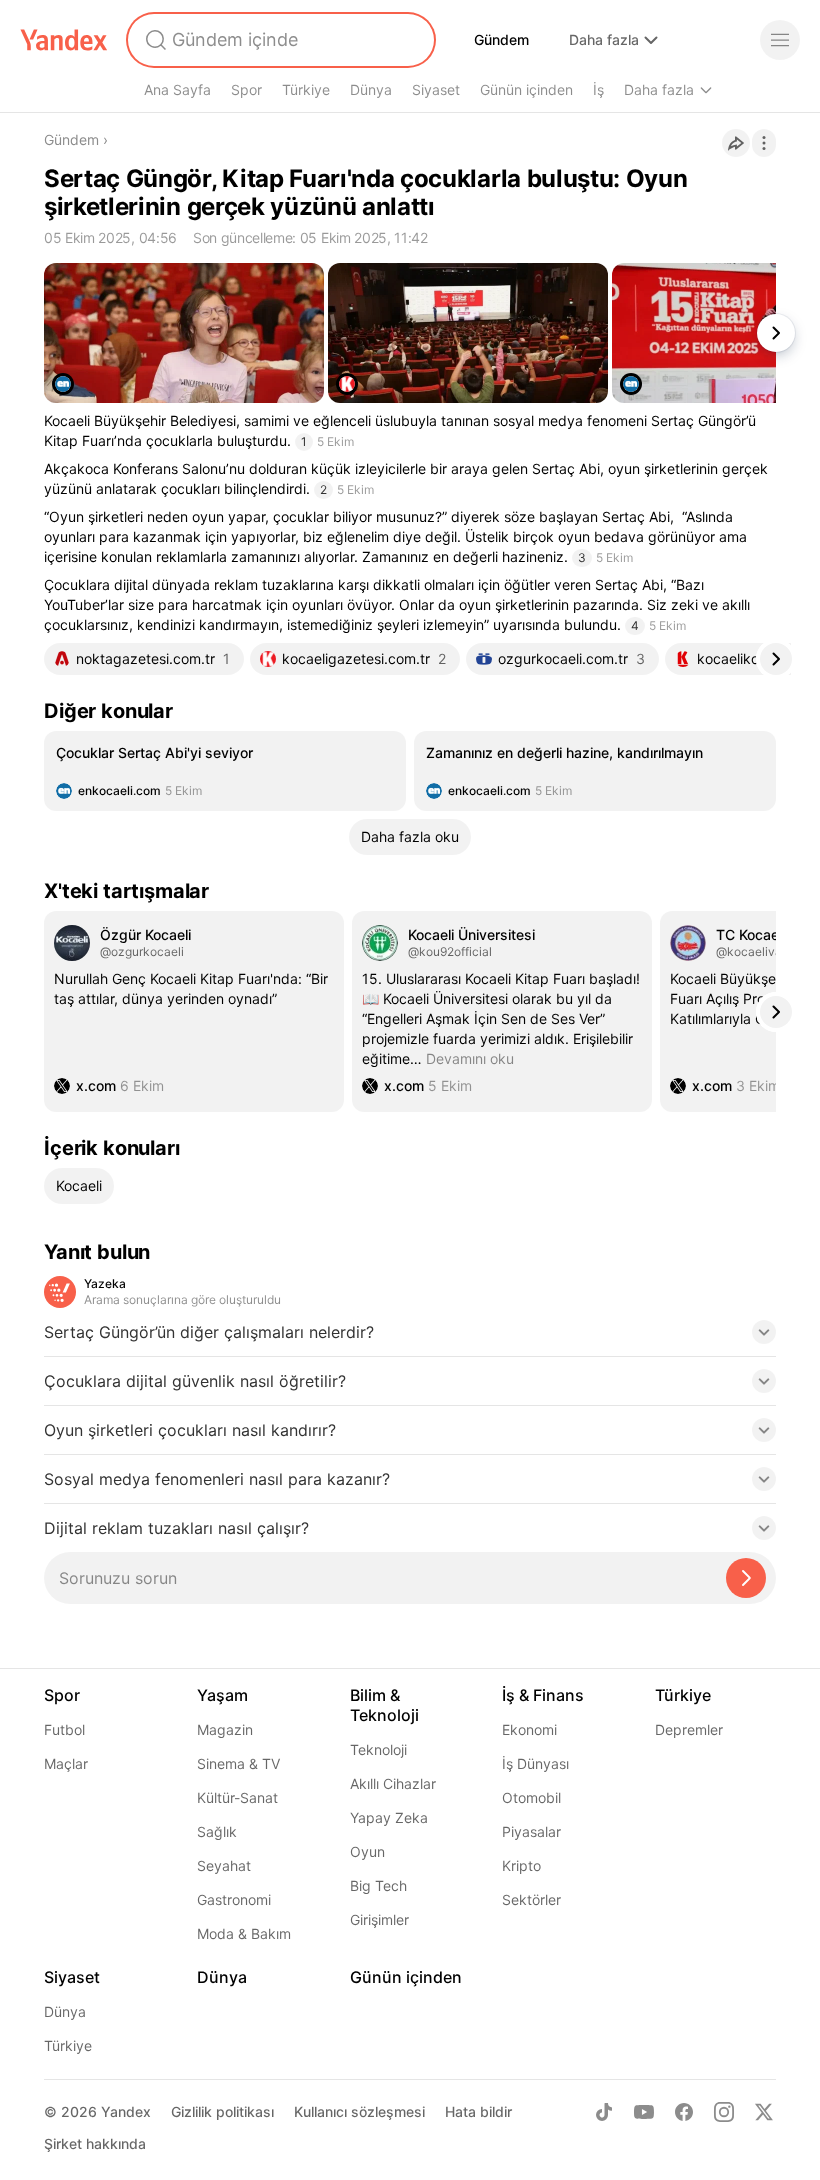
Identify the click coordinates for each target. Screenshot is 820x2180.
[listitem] (225, 771)
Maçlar (66, 1763)
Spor (246, 89)
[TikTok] (604, 2112)
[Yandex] (64, 40)
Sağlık (217, 1831)
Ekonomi (529, 1729)
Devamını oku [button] (470, 1058)
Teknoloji (378, 1749)
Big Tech (378, 1885)
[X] (764, 2112)
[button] (410, 1338)
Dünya (371, 89)
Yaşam (222, 1695)
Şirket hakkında (95, 2143)
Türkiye (306, 89)
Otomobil (531, 1797)
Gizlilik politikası (222, 2111)
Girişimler (379, 1919)
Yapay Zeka (389, 1817)
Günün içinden (526, 89)
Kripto (521, 1865)
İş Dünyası (535, 1763)
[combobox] (279, 40)
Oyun (367, 1851)
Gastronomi (234, 1899)
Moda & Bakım (244, 1933)
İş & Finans (543, 1695)
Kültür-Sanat (237, 1797)
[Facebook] (684, 2112)
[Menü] (780, 40)
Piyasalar (531, 1831)
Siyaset (436, 89)
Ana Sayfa (177, 89)
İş (598, 89)
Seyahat (224, 1865)
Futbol (64, 1729)
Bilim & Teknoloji (384, 1705)
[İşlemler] (764, 143)
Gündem (501, 39)
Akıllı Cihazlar (393, 1783)
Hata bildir (478, 2111)
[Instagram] (724, 2112)
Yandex (126, 2111)
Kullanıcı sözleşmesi (359, 2111)
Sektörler (531, 1899)
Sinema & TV (238, 1763)
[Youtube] (644, 2112)
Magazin (225, 1729)
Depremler (689, 1729)
